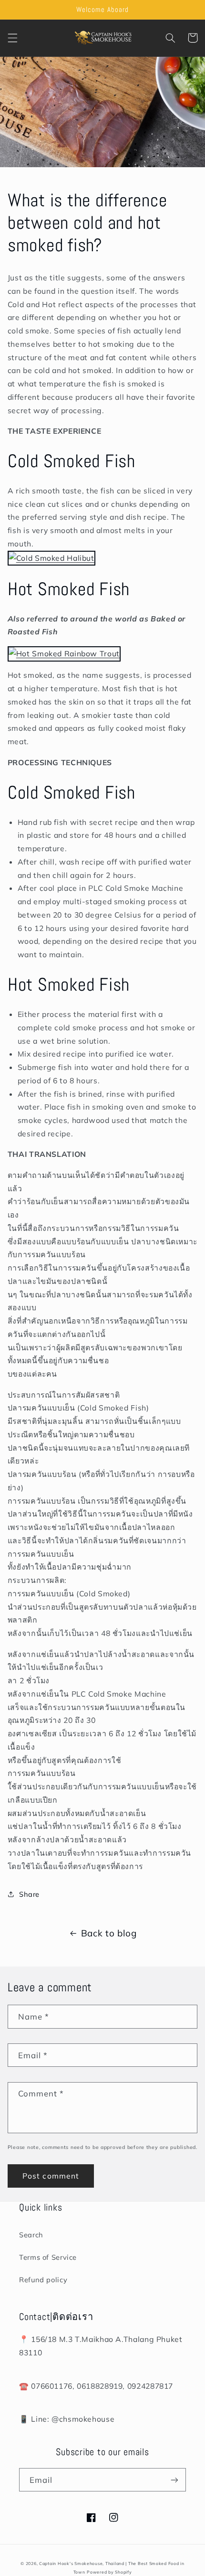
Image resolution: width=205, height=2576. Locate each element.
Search (31, 2235)
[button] (12, 38)
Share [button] (29, 1894)
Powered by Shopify (109, 2572)
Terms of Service (48, 2257)
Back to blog (109, 1933)
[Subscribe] (174, 2480)
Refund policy (43, 2280)
